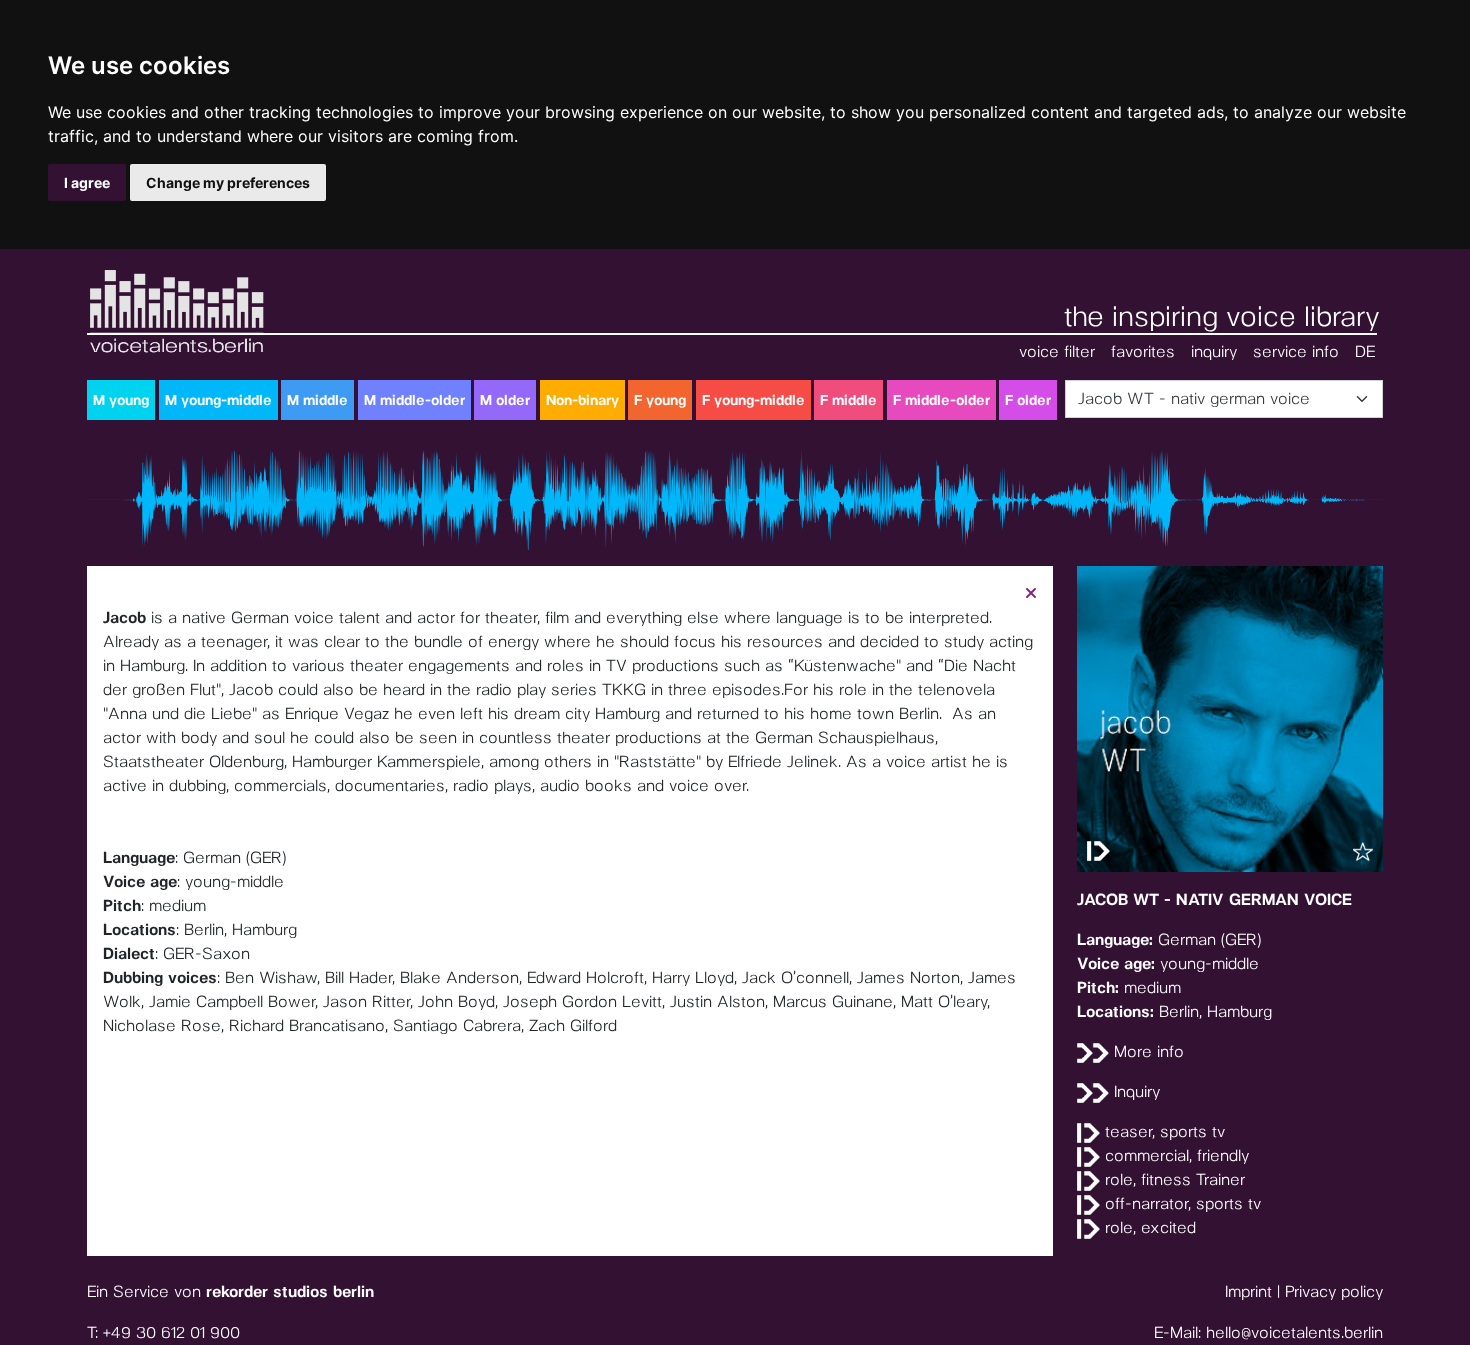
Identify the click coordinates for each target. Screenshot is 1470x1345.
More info (1146, 1051)
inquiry (1214, 351)
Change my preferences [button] (228, 182)
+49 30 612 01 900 (171, 1332)
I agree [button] (87, 182)
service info (1296, 351)
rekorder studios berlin (290, 1291)
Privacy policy (1334, 1291)
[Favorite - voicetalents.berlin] (1363, 852)
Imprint (1248, 1291)
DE (1365, 351)
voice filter (1057, 351)
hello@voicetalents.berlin (1294, 1332)
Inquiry (1134, 1091)
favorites (1143, 351)
